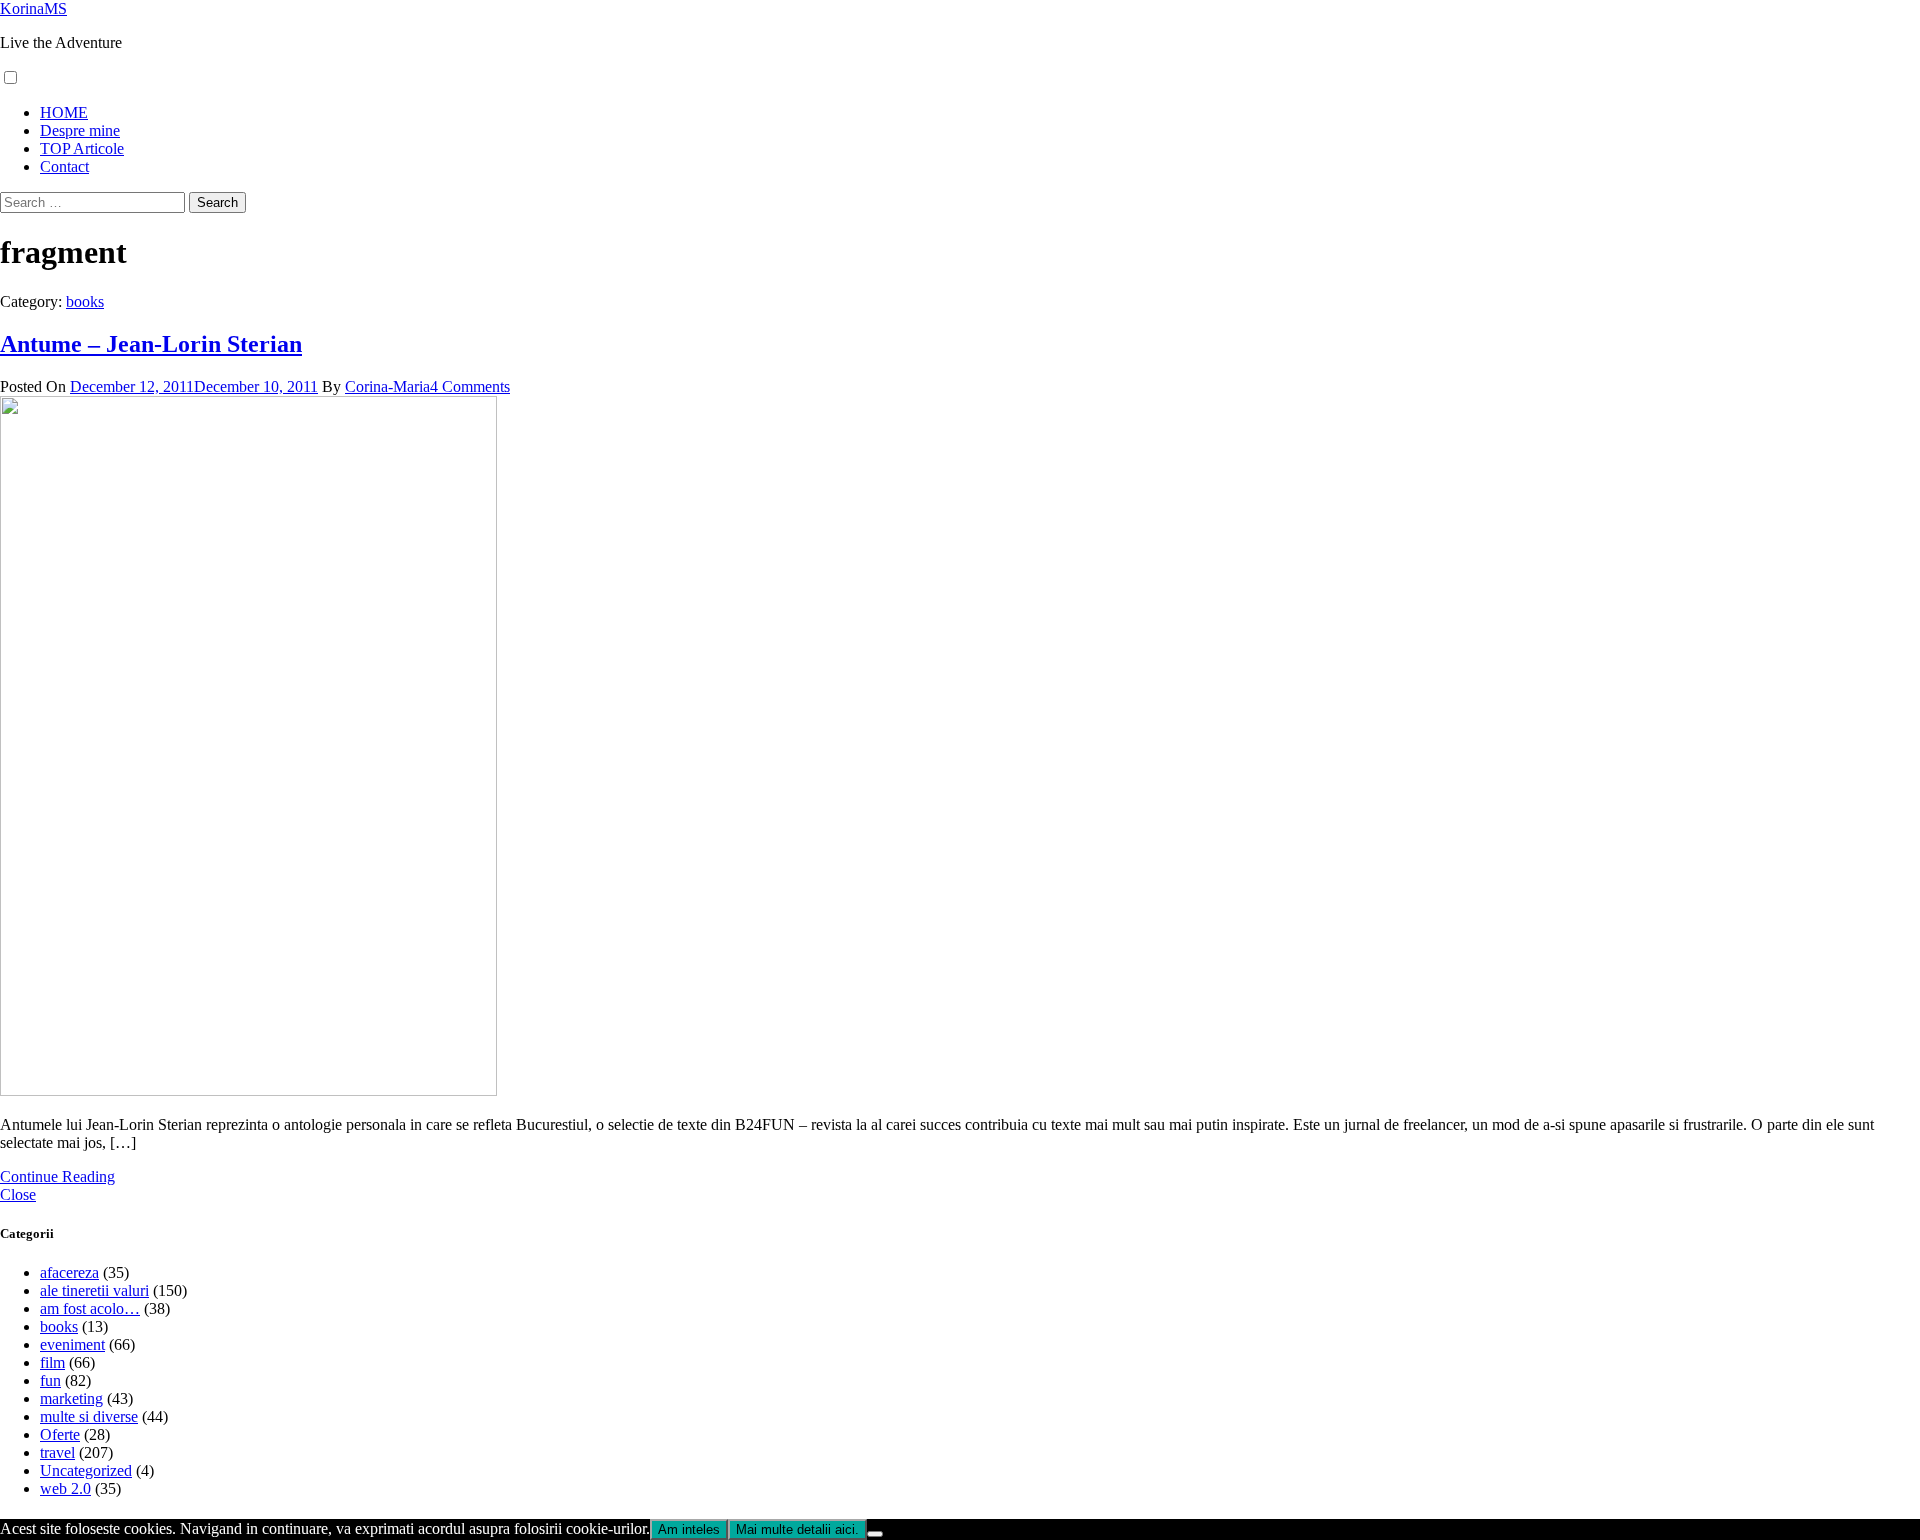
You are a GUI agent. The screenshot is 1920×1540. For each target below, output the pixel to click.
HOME (64, 112)
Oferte (60, 1434)
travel (57, 1452)
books (85, 301)
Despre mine (80, 130)
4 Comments (470, 386)
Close (18, 1194)
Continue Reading (57, 1176)
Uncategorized (86, 1470)
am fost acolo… (90, 1308)
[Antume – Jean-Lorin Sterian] (248, 1090)
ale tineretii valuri (94, 1290)
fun (50, 1380)
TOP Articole (82, 148)
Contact (64, 166)
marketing (71, 1398)
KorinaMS (33, 8)
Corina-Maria (387, 386)
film (52, 1362)
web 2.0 (65, 1488)
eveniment (72, 1344)
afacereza (69, 1272)
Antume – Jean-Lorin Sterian (151, 344)
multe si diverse (89, 1416)
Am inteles (689, 1529)
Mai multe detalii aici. (797, 1529)
